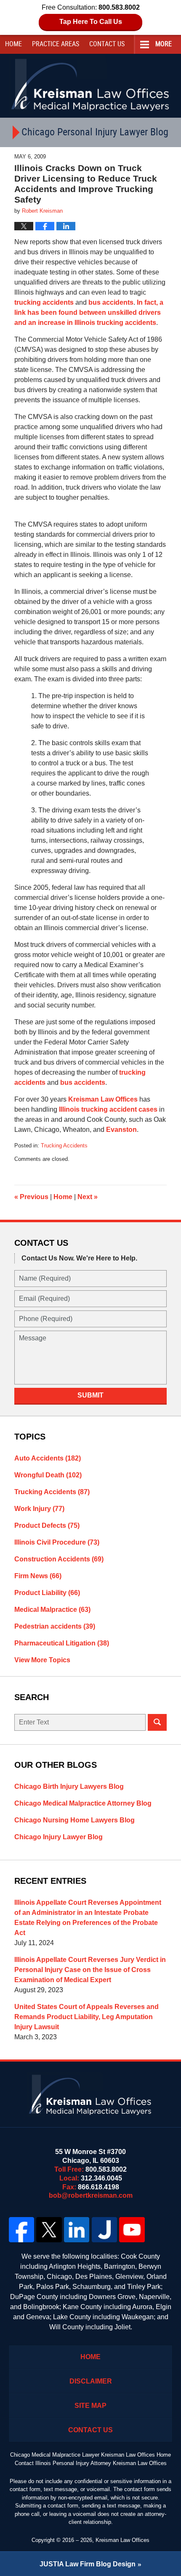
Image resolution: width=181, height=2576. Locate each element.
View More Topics (42, 1660)
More (164, 44)
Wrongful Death (48, 1475)
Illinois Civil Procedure (57, 1542)
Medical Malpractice (52, 1610)
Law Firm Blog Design (88, 2564)
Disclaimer (91, 2381)
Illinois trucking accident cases (108, 1109)
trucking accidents (44, 302)
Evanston (121, 1130)
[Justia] (104, 2230)
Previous (31, 1197)
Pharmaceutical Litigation (62, 1643)
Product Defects (47, 1525)
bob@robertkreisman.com (91, 2195)
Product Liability (47, 1593)
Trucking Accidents (64, 1146)
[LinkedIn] (77, 2230)
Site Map (90, 2406)
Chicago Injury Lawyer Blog (59, 1837)
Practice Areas (56, 44)
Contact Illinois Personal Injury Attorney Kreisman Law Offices (91, 2463)
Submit (90, 1395)
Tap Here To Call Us (91, 22)
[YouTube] (132, 2230)
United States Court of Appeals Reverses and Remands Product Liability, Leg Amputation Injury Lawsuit (87, 2017)
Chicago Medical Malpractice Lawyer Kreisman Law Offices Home (90, 2455)
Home (13, 44)
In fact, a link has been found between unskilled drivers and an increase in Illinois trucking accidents (89, 312)
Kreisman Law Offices (103, 1099)
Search (157, 1722)
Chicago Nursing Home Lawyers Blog (75, 1820)
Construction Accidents (59, 1559)
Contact (107, 44)
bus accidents (111, 302)
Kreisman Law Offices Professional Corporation (91, 84)
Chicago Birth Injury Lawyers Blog (69, 1786)
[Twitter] (49, 2230)
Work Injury (39, 1509)
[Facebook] (21, 2230)
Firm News (38, 1576)
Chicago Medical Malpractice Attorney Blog (83, 1803)
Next (88, 1197)
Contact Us (90, 2430)
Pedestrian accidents (55, 1626)
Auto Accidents (48, 1458)
